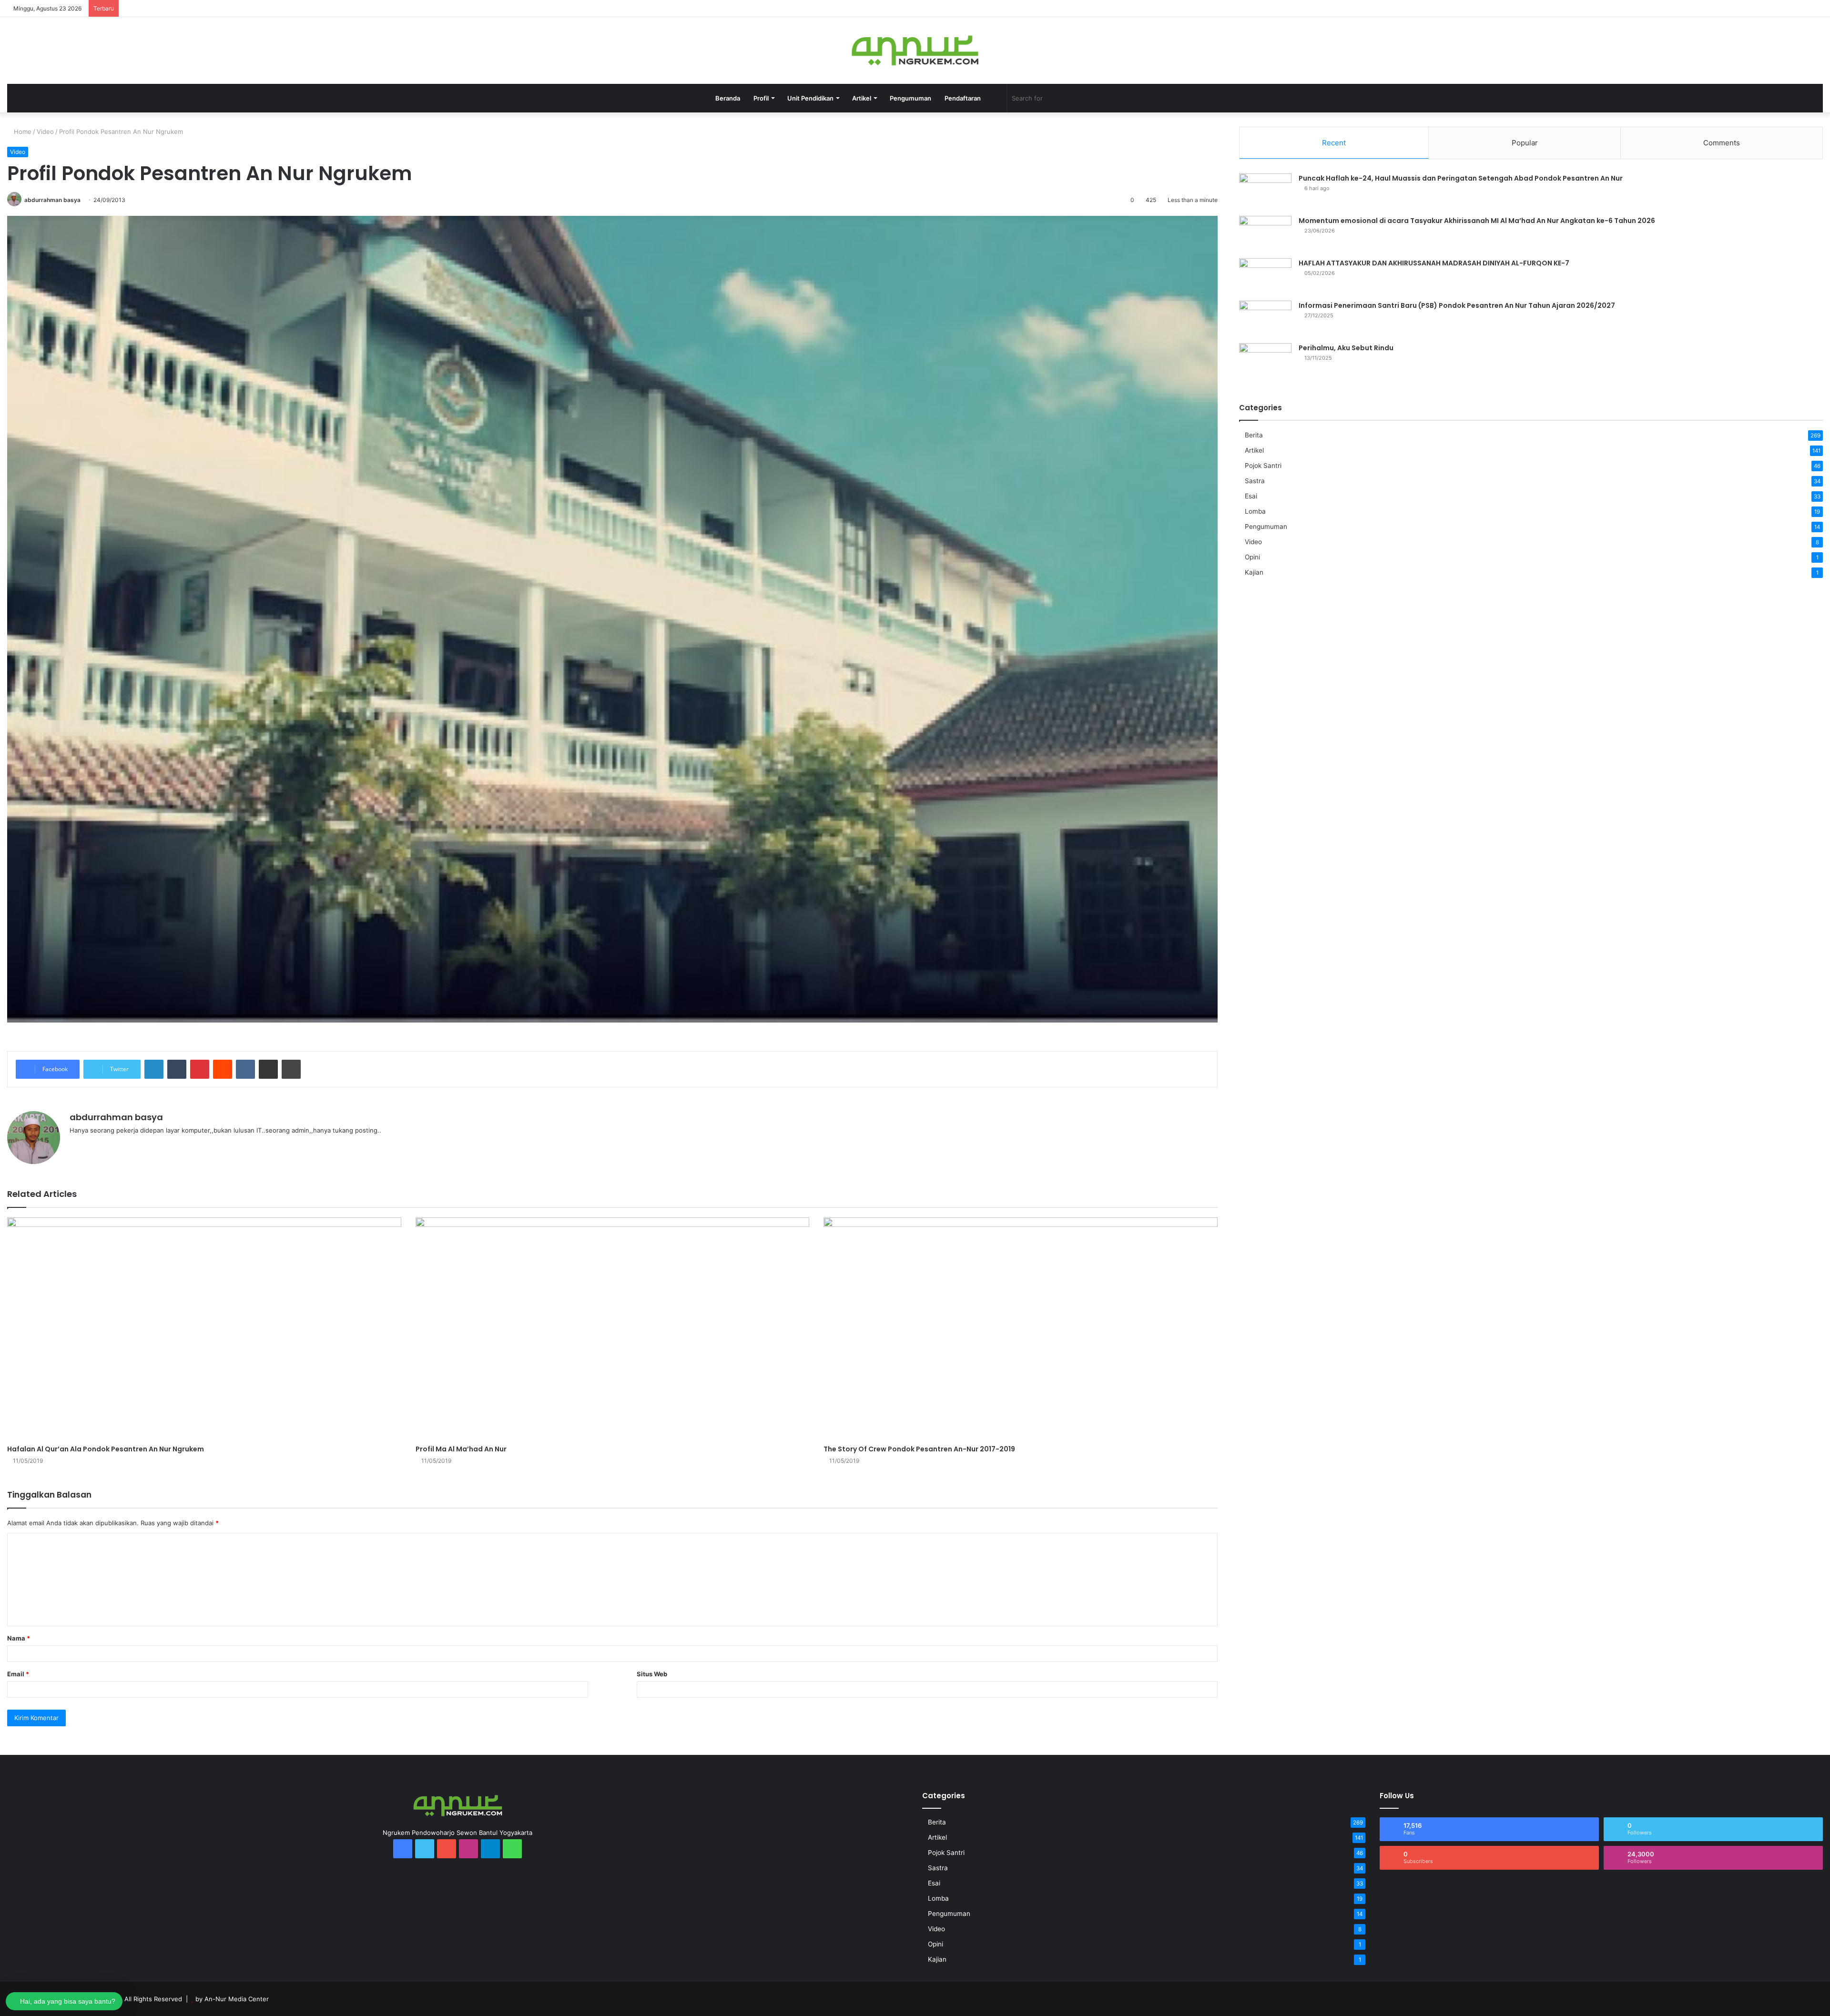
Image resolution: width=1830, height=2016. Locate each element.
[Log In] (1787, 8)
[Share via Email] (268, 1069)
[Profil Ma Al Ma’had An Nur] (613, 1328)
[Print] (291, 1069)
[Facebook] (1701, 8)
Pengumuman (910, 98)
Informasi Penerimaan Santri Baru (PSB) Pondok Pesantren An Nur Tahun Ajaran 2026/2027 (1457, 305)
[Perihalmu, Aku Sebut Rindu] (1265, 361)
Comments (1722, 143)
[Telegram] (1759, 8)
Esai (1251, 496)
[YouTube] (1730, 8)
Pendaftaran (963, 98)
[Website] (75, 1146)
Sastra (1255, 481)
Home (22, 132)
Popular (1525, 143)
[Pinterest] (200, 1069)
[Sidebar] (1816, 8)
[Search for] (1112, 98)
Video (45, 132)
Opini (1252, 557)
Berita (1254, 435)
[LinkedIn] (154, 1069)
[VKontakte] (245, 1069)
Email (18, 1674)
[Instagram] (1744, 8)
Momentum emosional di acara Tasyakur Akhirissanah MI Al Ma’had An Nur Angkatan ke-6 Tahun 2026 (1477, 221)
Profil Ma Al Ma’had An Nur (461, 1449)
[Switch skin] (995, 98)
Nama (19, 1638)
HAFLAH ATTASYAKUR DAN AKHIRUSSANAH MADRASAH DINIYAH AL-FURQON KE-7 (1434, 263)
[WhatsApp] (1773, 8)
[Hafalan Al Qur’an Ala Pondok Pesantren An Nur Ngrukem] (204, 1328)
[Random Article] (1801, 8)
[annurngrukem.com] (915, 51)
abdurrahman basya (52, 200)
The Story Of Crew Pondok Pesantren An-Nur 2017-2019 (919, 1449)
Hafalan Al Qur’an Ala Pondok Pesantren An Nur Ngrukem (106, 1449)
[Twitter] (1716, 8)
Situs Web (652, 1674)
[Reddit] (223, 1069)
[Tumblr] (177, 1069)
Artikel (1254, 450)
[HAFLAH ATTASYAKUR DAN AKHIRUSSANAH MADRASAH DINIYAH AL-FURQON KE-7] (1265, 276)
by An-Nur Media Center (232, 1999)
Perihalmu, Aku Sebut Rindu (1346, 348)
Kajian (1254, 572)
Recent (1334, 143)
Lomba (1255, 511)
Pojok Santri (1263, 466)
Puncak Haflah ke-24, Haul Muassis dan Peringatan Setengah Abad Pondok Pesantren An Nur (1461, 178)
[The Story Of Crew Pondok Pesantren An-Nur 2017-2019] (1021, 1328)
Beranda (728, 98)
